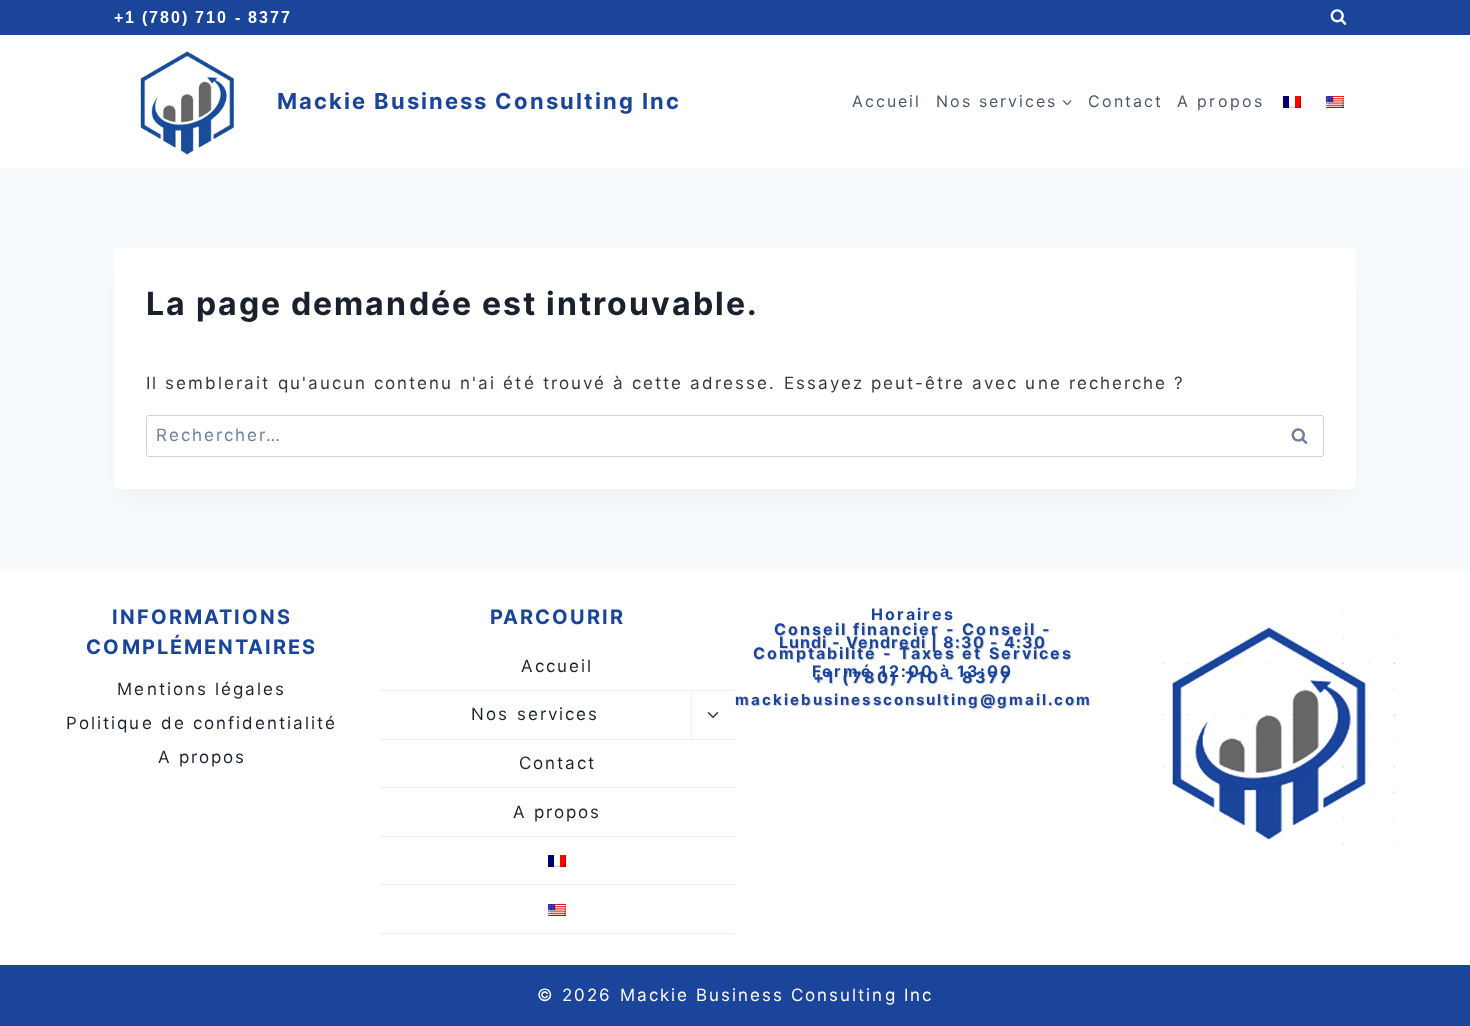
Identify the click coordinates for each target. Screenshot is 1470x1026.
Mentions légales (201, 689)
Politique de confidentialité (201, 723)
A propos (1220, 101)
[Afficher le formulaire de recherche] (1338, 17)
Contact (1125, 101)
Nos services (534, 714)
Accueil (886, 101)
